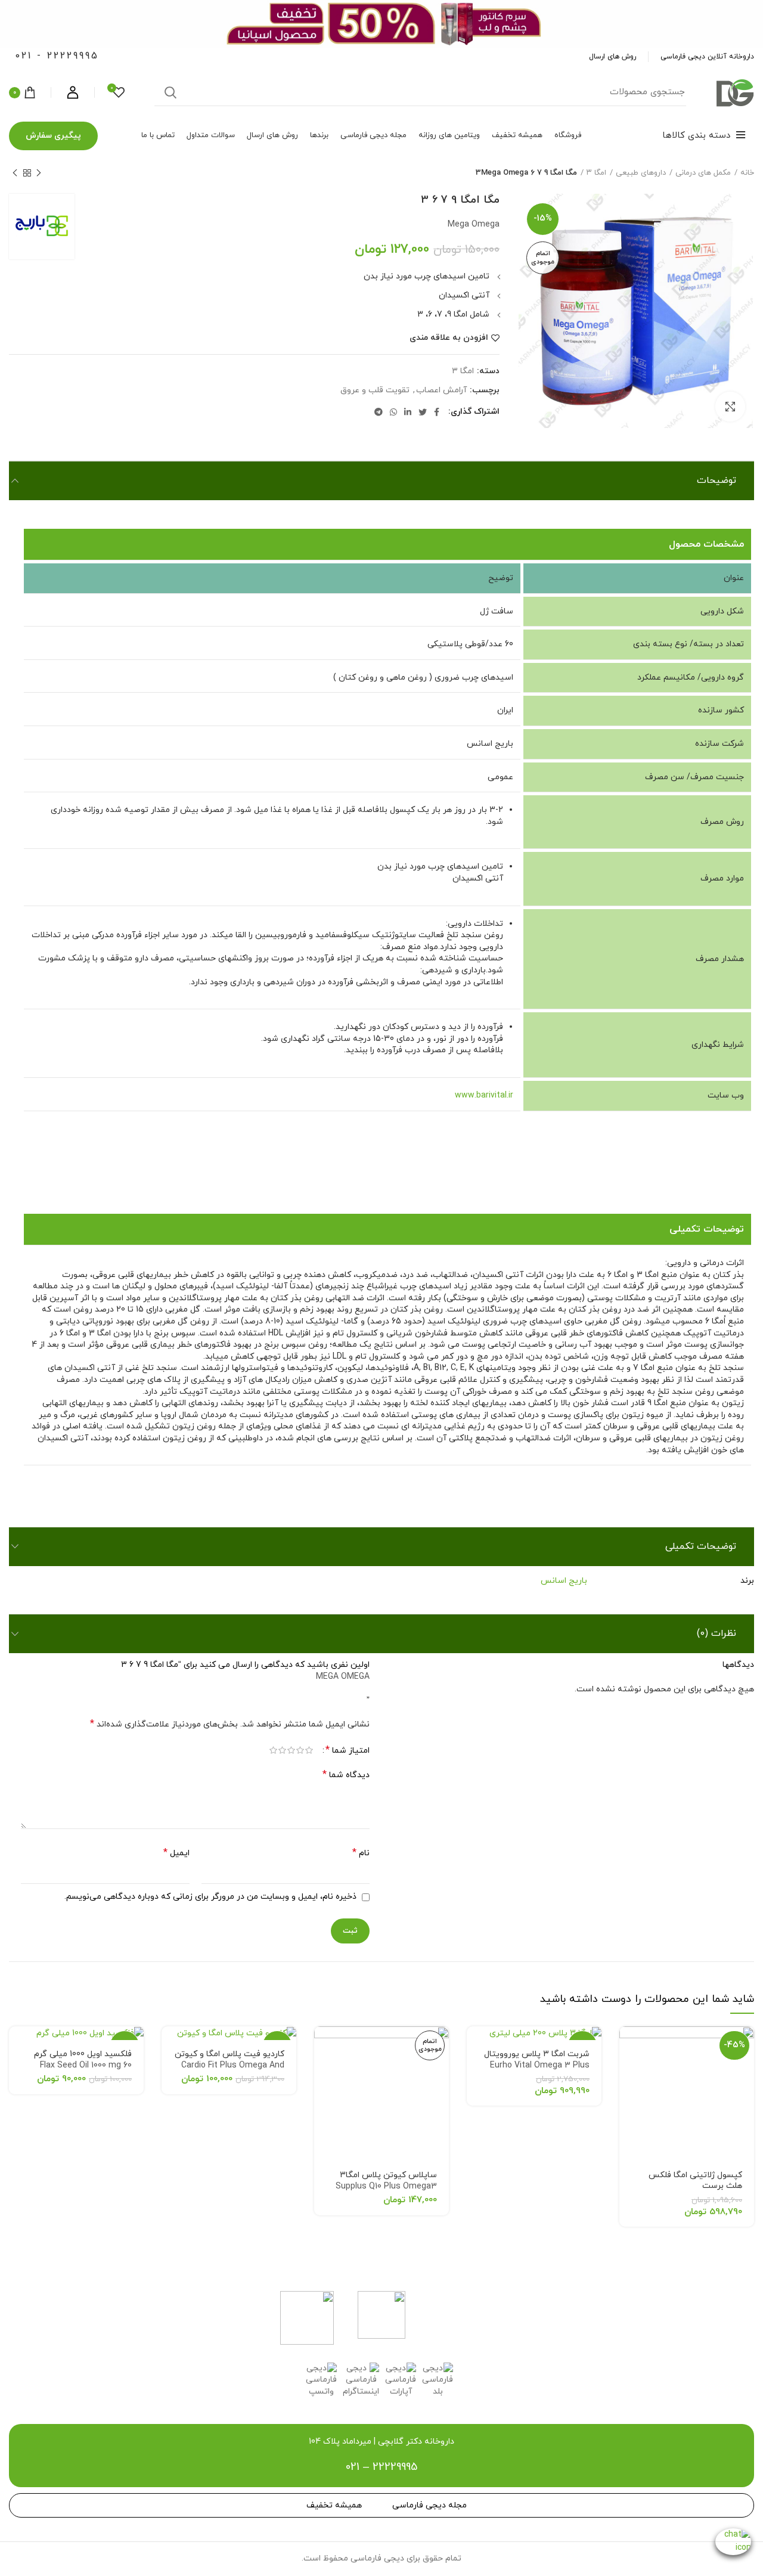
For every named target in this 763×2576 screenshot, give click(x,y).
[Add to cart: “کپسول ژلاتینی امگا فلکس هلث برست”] (628, 2046)
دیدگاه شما (346, 1775)
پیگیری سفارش (53, 136)
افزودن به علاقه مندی (449, 338)
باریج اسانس (564, 1581)
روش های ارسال (612, 57)
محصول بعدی (15, 173)
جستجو (170, 92)
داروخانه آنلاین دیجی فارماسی (707, 57)
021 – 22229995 (381, 2467)
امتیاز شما (348, 1751)
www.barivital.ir (484, 1095)
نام (361, 1853)
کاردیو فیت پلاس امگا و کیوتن (229, 2066)
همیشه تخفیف (334, 2505)
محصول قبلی (39, 173)
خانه (747, 173)
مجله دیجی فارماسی (429, 2505)
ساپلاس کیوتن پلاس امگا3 (386, 2181)
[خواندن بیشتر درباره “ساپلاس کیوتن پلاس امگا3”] (323, 2046)
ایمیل (176, 1853)
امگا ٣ (596, 173)
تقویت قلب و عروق (375, 391)
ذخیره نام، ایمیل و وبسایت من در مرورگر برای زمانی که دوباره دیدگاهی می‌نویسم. (210, 1897)
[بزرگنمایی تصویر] (730, 407)
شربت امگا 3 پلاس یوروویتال (537, 2066)
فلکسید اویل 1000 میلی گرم (83, 2060)
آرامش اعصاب (441, 391)
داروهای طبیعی (641, 173)
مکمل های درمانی (703, 173)
